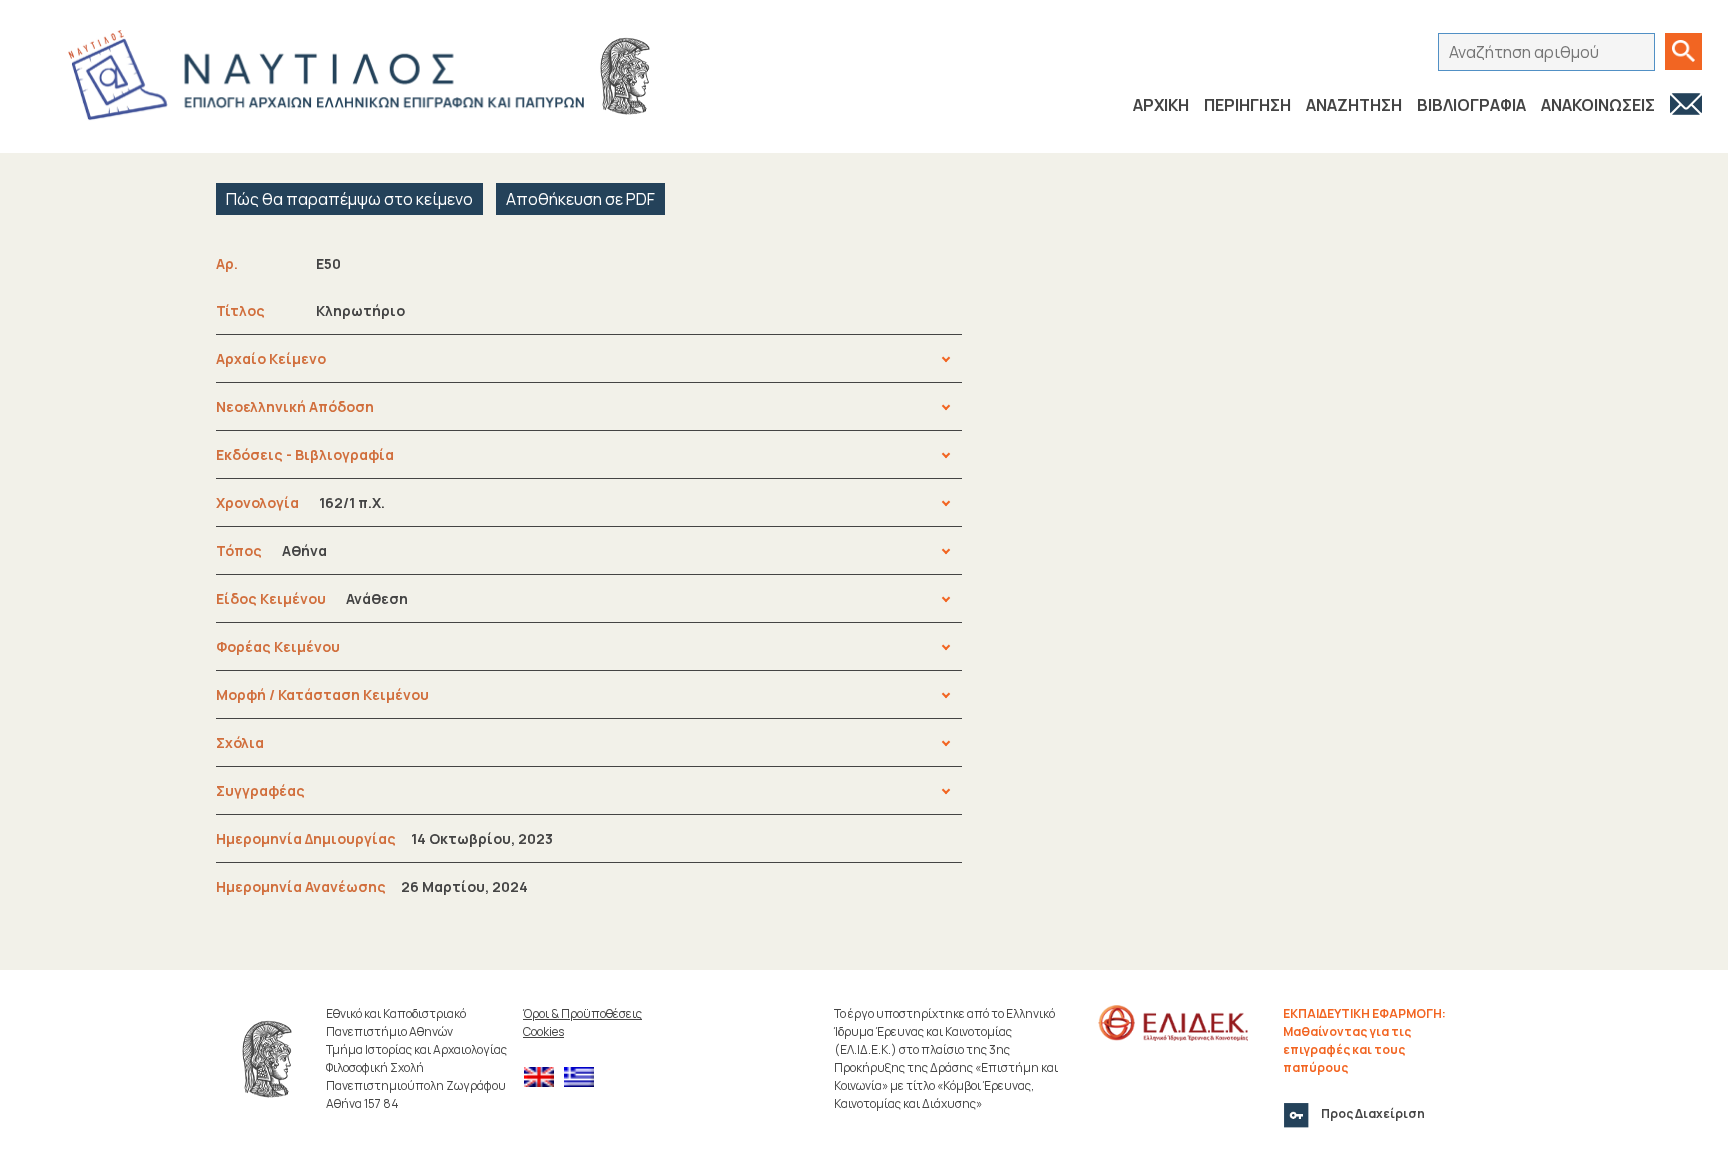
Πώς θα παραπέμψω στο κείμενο (349, 199)
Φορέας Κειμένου (278, 646)
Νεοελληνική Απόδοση (295, 406)
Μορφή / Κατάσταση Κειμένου (322, 694)
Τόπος (271, 550)
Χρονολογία (300, 502)
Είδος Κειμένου (312, 598)
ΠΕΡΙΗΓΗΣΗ (1247, 105)
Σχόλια (240, 742)
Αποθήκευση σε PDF (580, 199)
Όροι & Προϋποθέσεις (582, 1013)
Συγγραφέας (260, 790)
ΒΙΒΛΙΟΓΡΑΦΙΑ (1471, 105)
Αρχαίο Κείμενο (271, 358)
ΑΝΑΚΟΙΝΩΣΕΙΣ (1598, 105)
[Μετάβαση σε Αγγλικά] (544, 1077)
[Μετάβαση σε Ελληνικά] (584, 1077)
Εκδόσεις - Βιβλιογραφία (305, 454)
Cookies (543, 1031)
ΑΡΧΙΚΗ (1161, 105)
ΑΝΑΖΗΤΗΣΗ (1354, 105)
